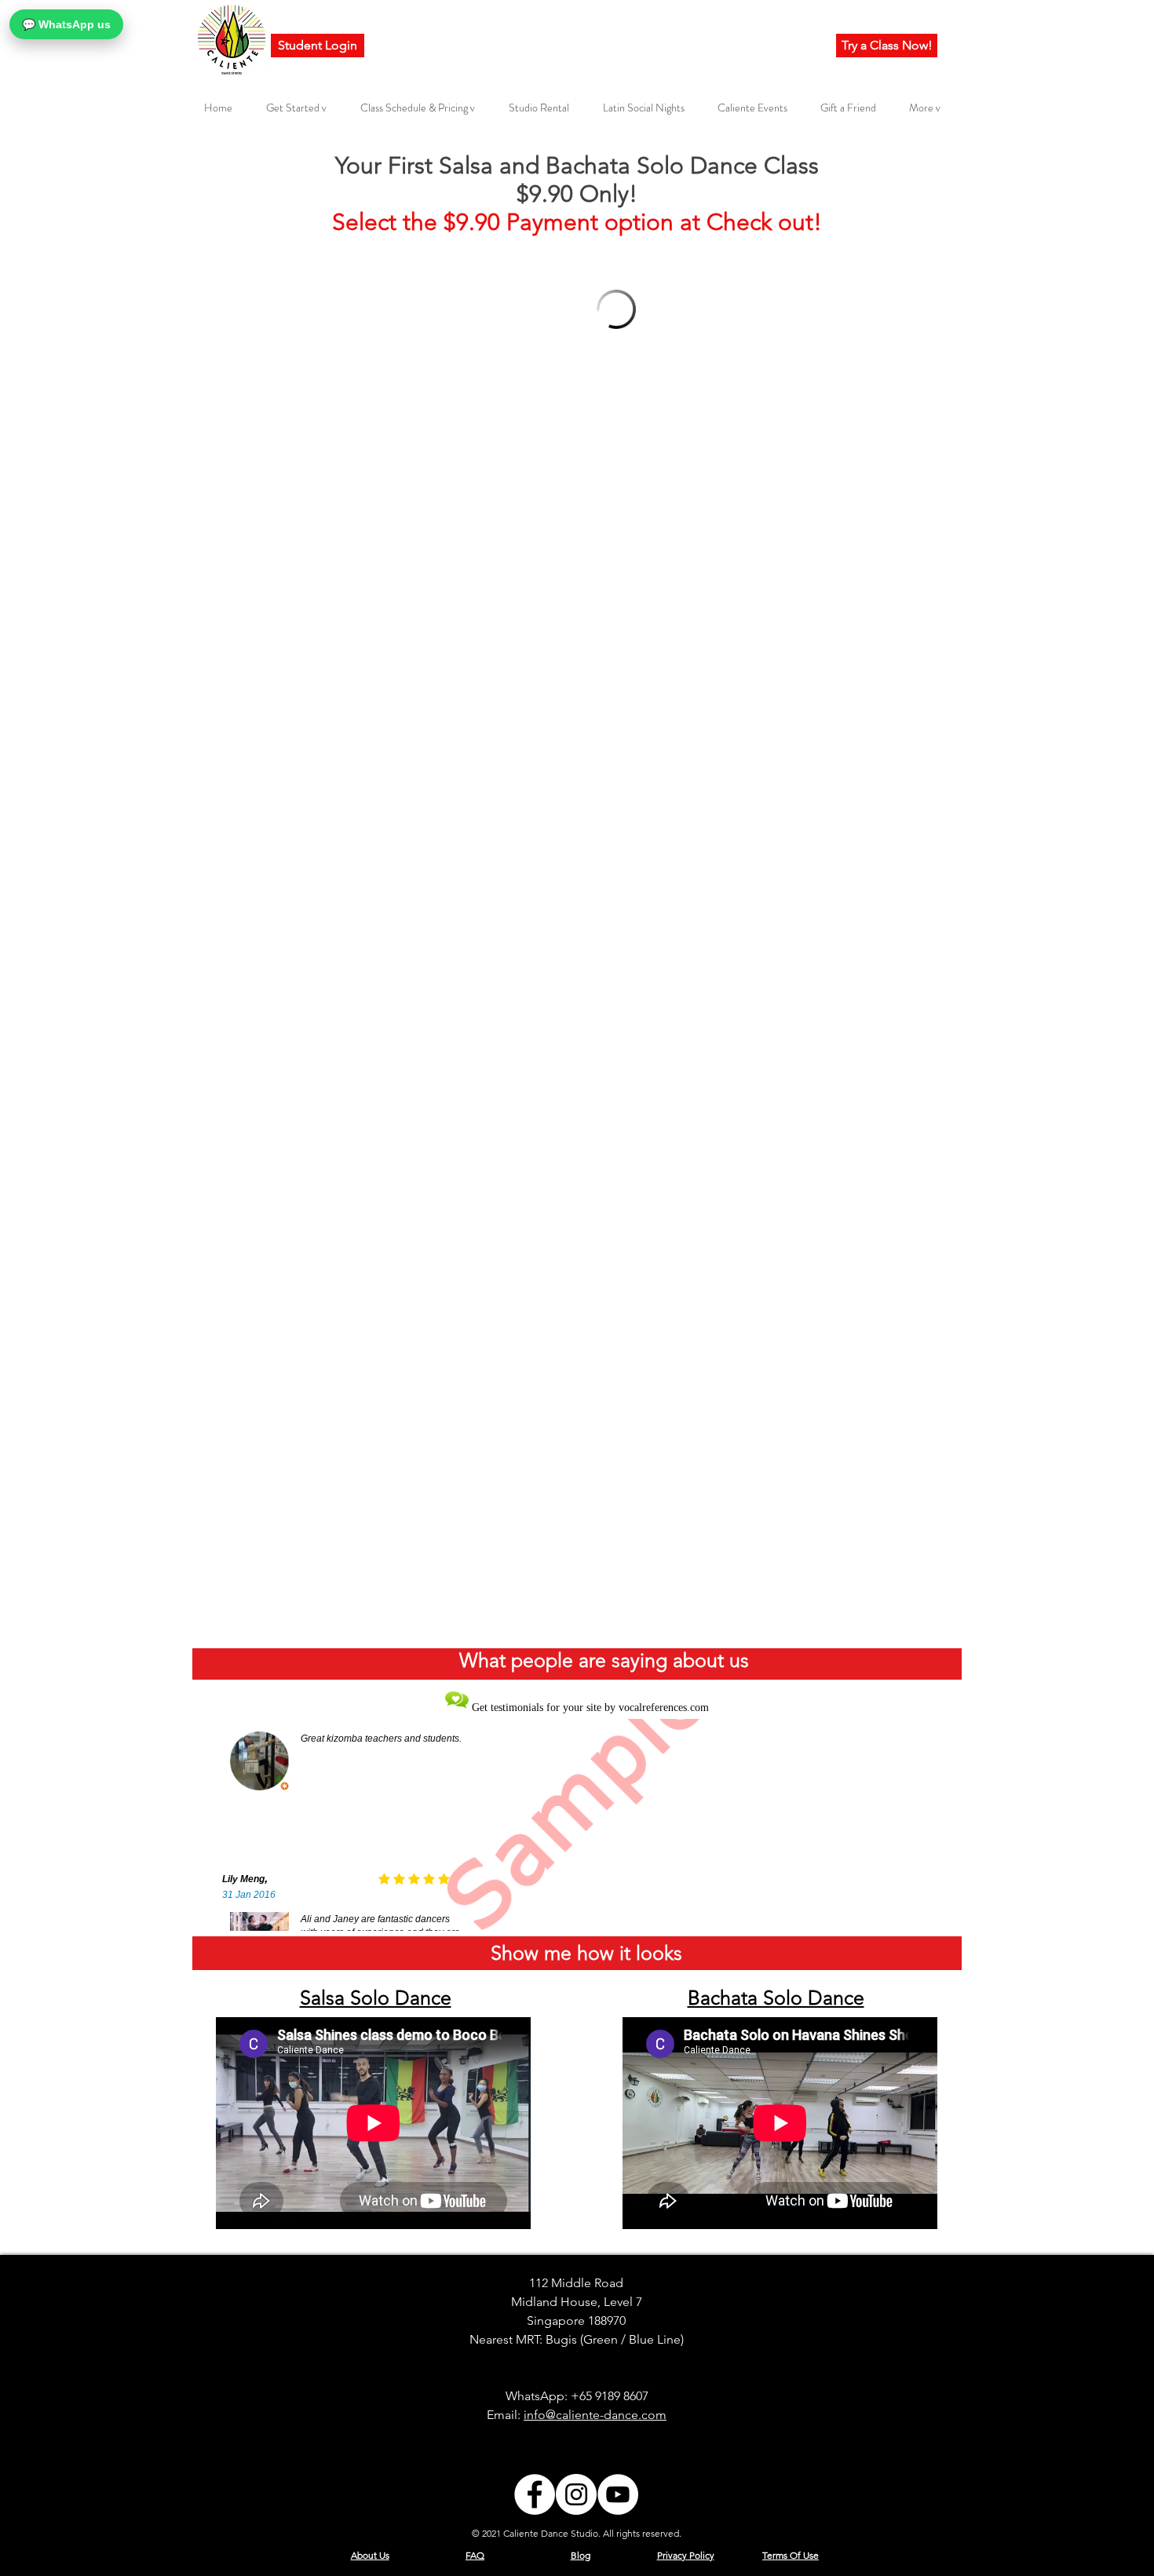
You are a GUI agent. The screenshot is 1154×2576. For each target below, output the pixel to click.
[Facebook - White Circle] (535, 2494)
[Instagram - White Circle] (576, 2494)
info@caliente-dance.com (595, 2415)
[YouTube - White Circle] (618, 2494)
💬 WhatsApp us (66, 24)
